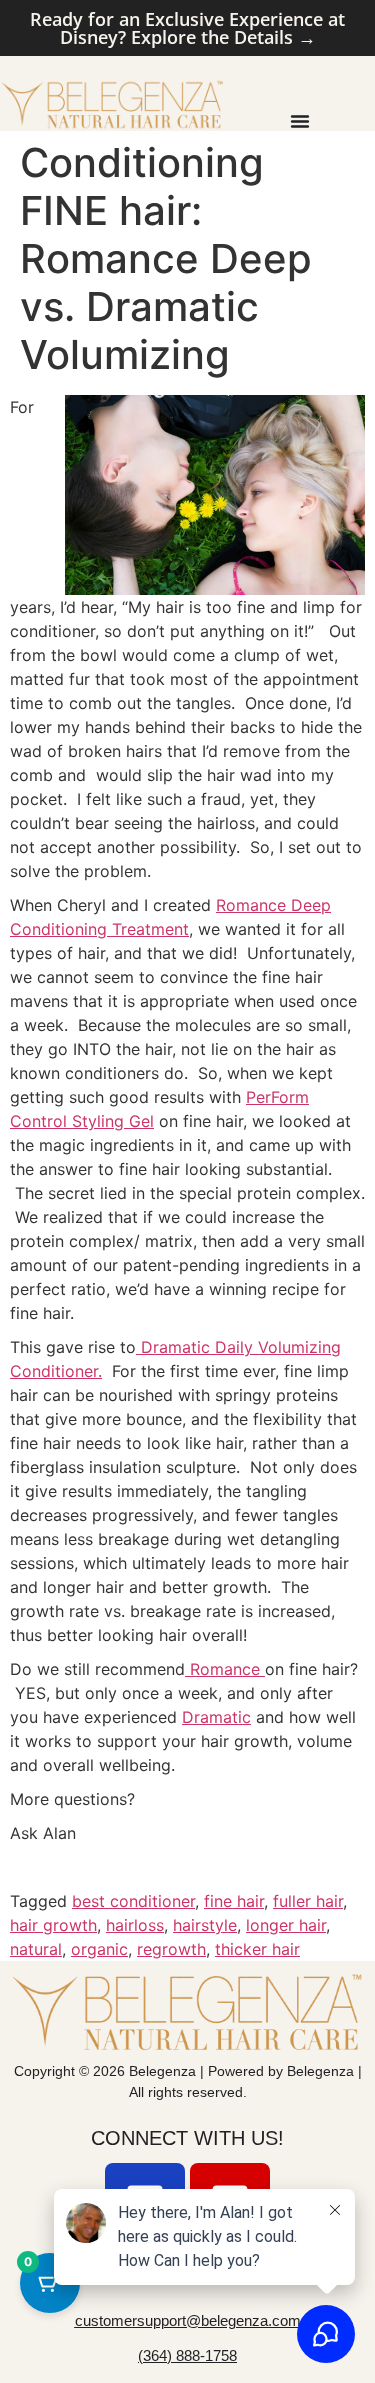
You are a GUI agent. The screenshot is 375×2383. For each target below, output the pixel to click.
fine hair (234, 1901)
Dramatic (216, 1717)
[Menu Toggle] (300, 121)
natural (36, 1949)
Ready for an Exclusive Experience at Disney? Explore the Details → (187, 28)
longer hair (286, 1925)
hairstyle (205, 1925)
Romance (225, 1669)
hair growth (53, 1925)
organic (99, 1949)
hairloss (135, 1925)
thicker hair (257, 1949)
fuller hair (308, 1901)
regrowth (171, 1949)
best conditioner (133, 1901)
